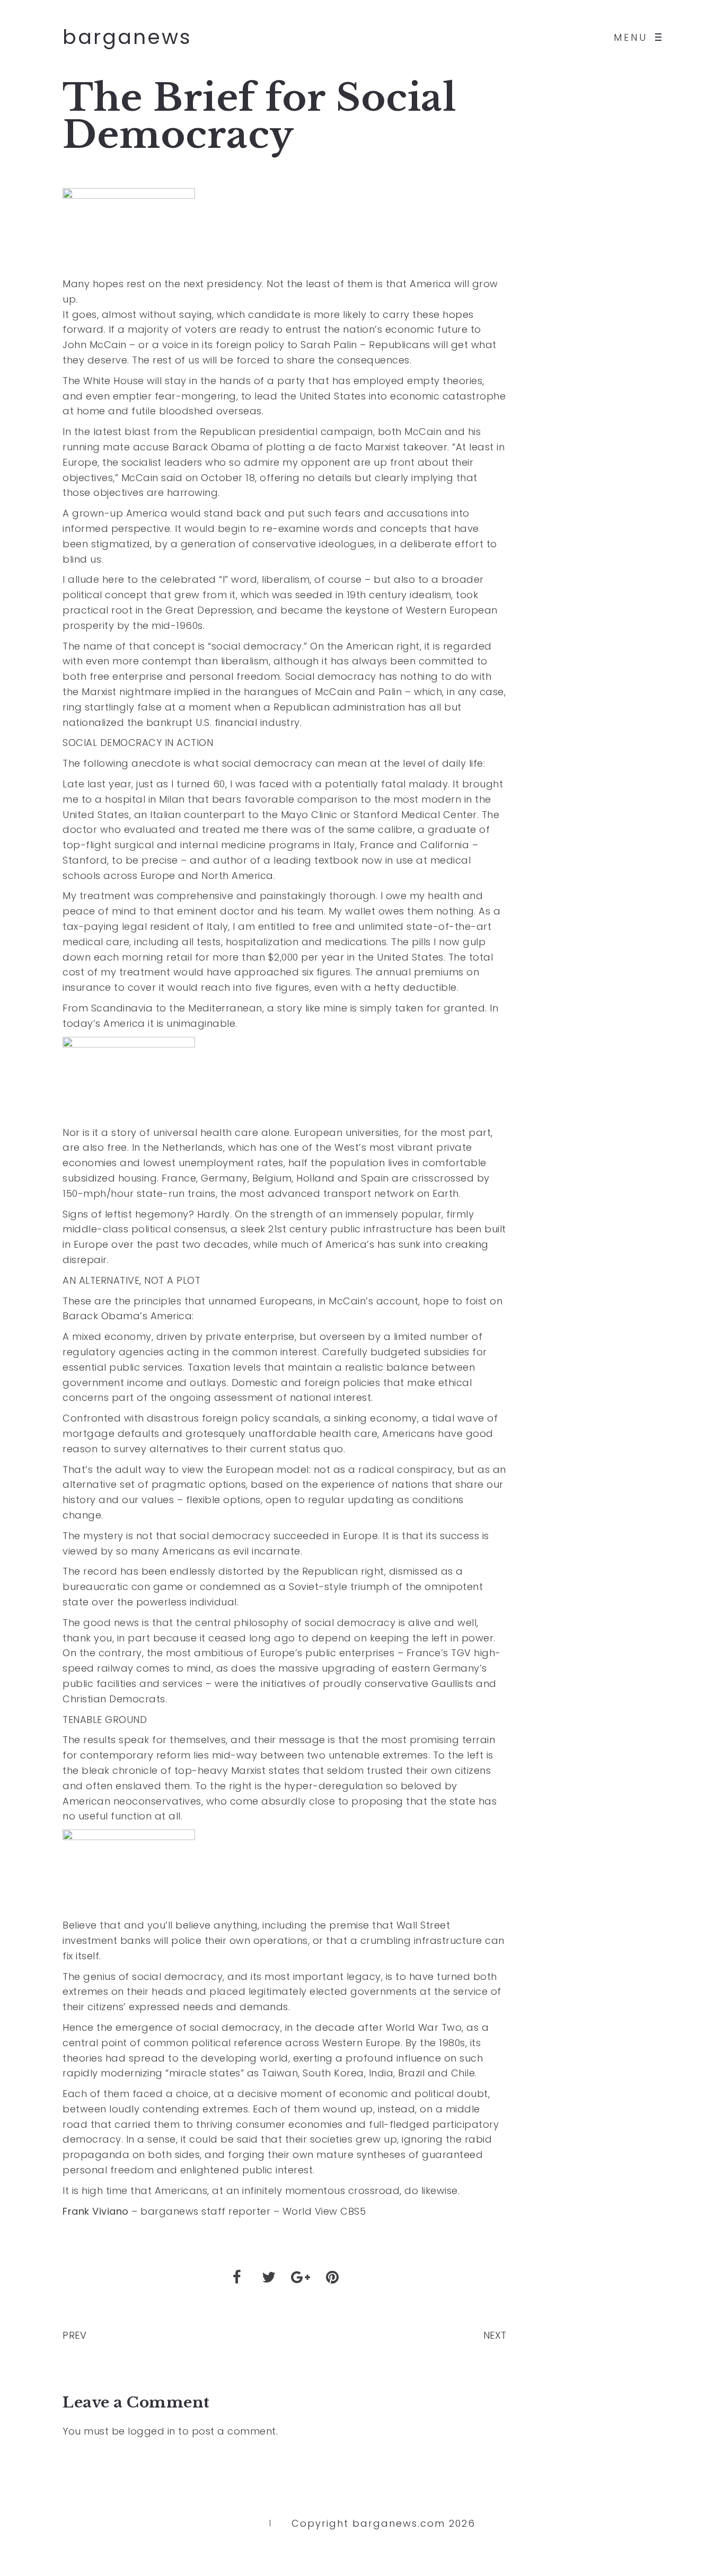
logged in (152, 2431)
